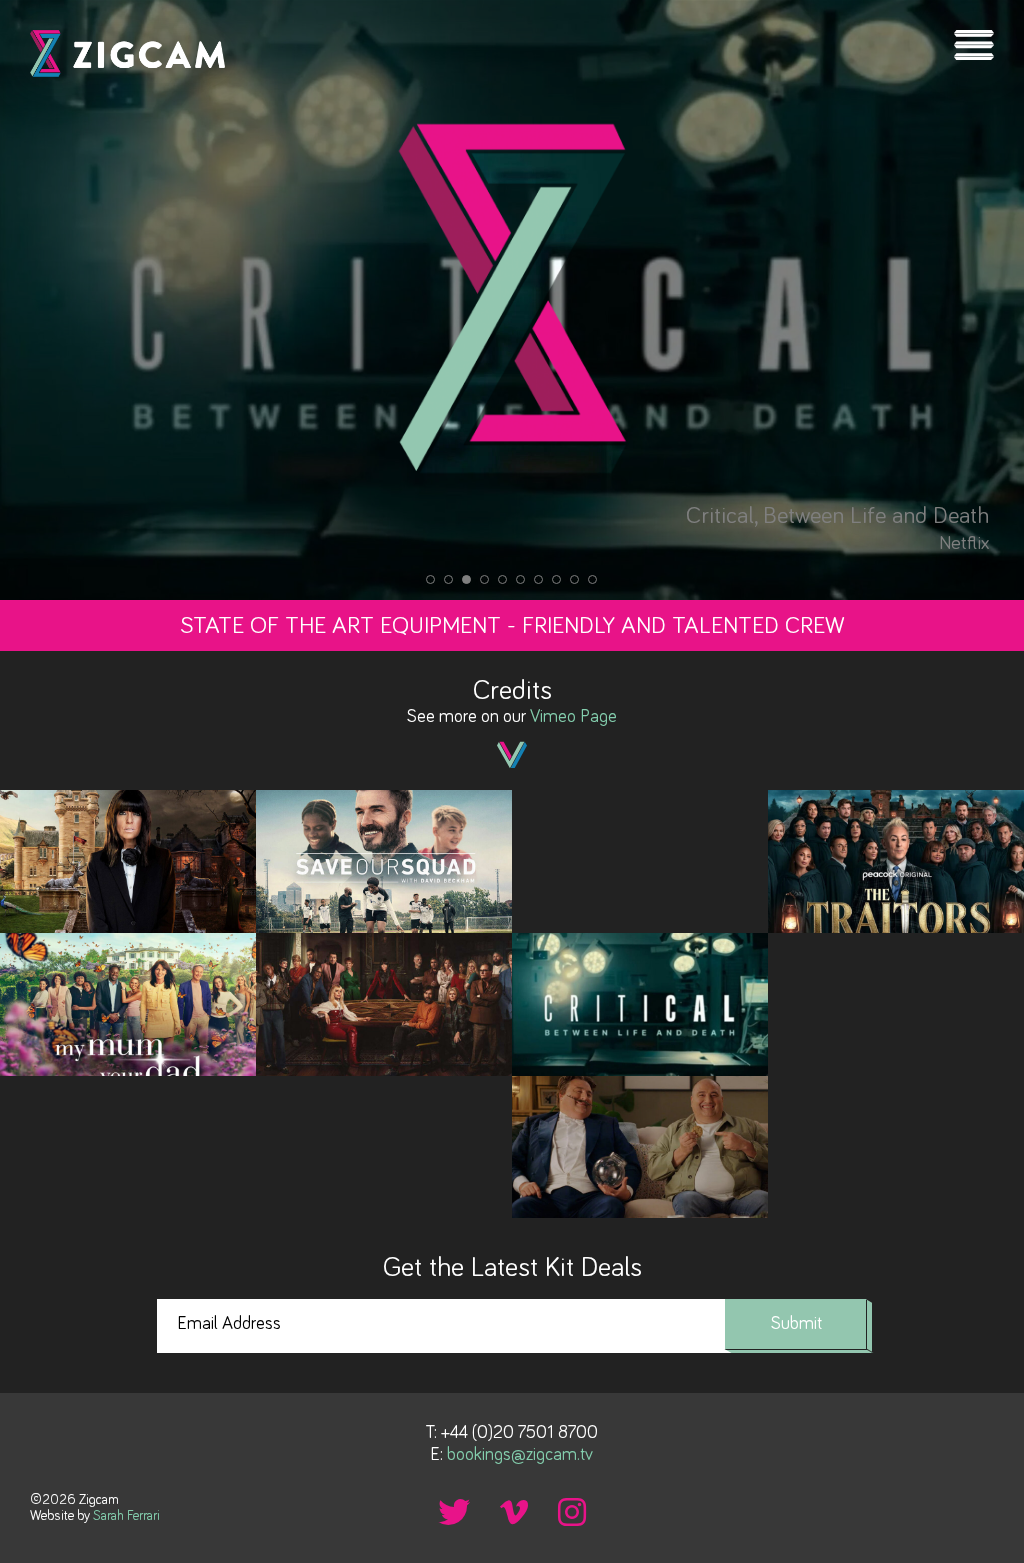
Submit (796, 1324)
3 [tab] (467, 580)
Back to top (989, 1507)
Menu (974, 45)
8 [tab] (557, 580)
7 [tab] (539, 580)
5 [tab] (503, 580)
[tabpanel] (512, 300)
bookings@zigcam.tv (520, 1455)
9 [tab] (575, 580)
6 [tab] (521, 580)
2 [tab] (449, 580)
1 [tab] (431, 580)
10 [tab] (593, 580)
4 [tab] (485, 580)
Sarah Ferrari (126, 1516)
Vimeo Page (573, 717)
